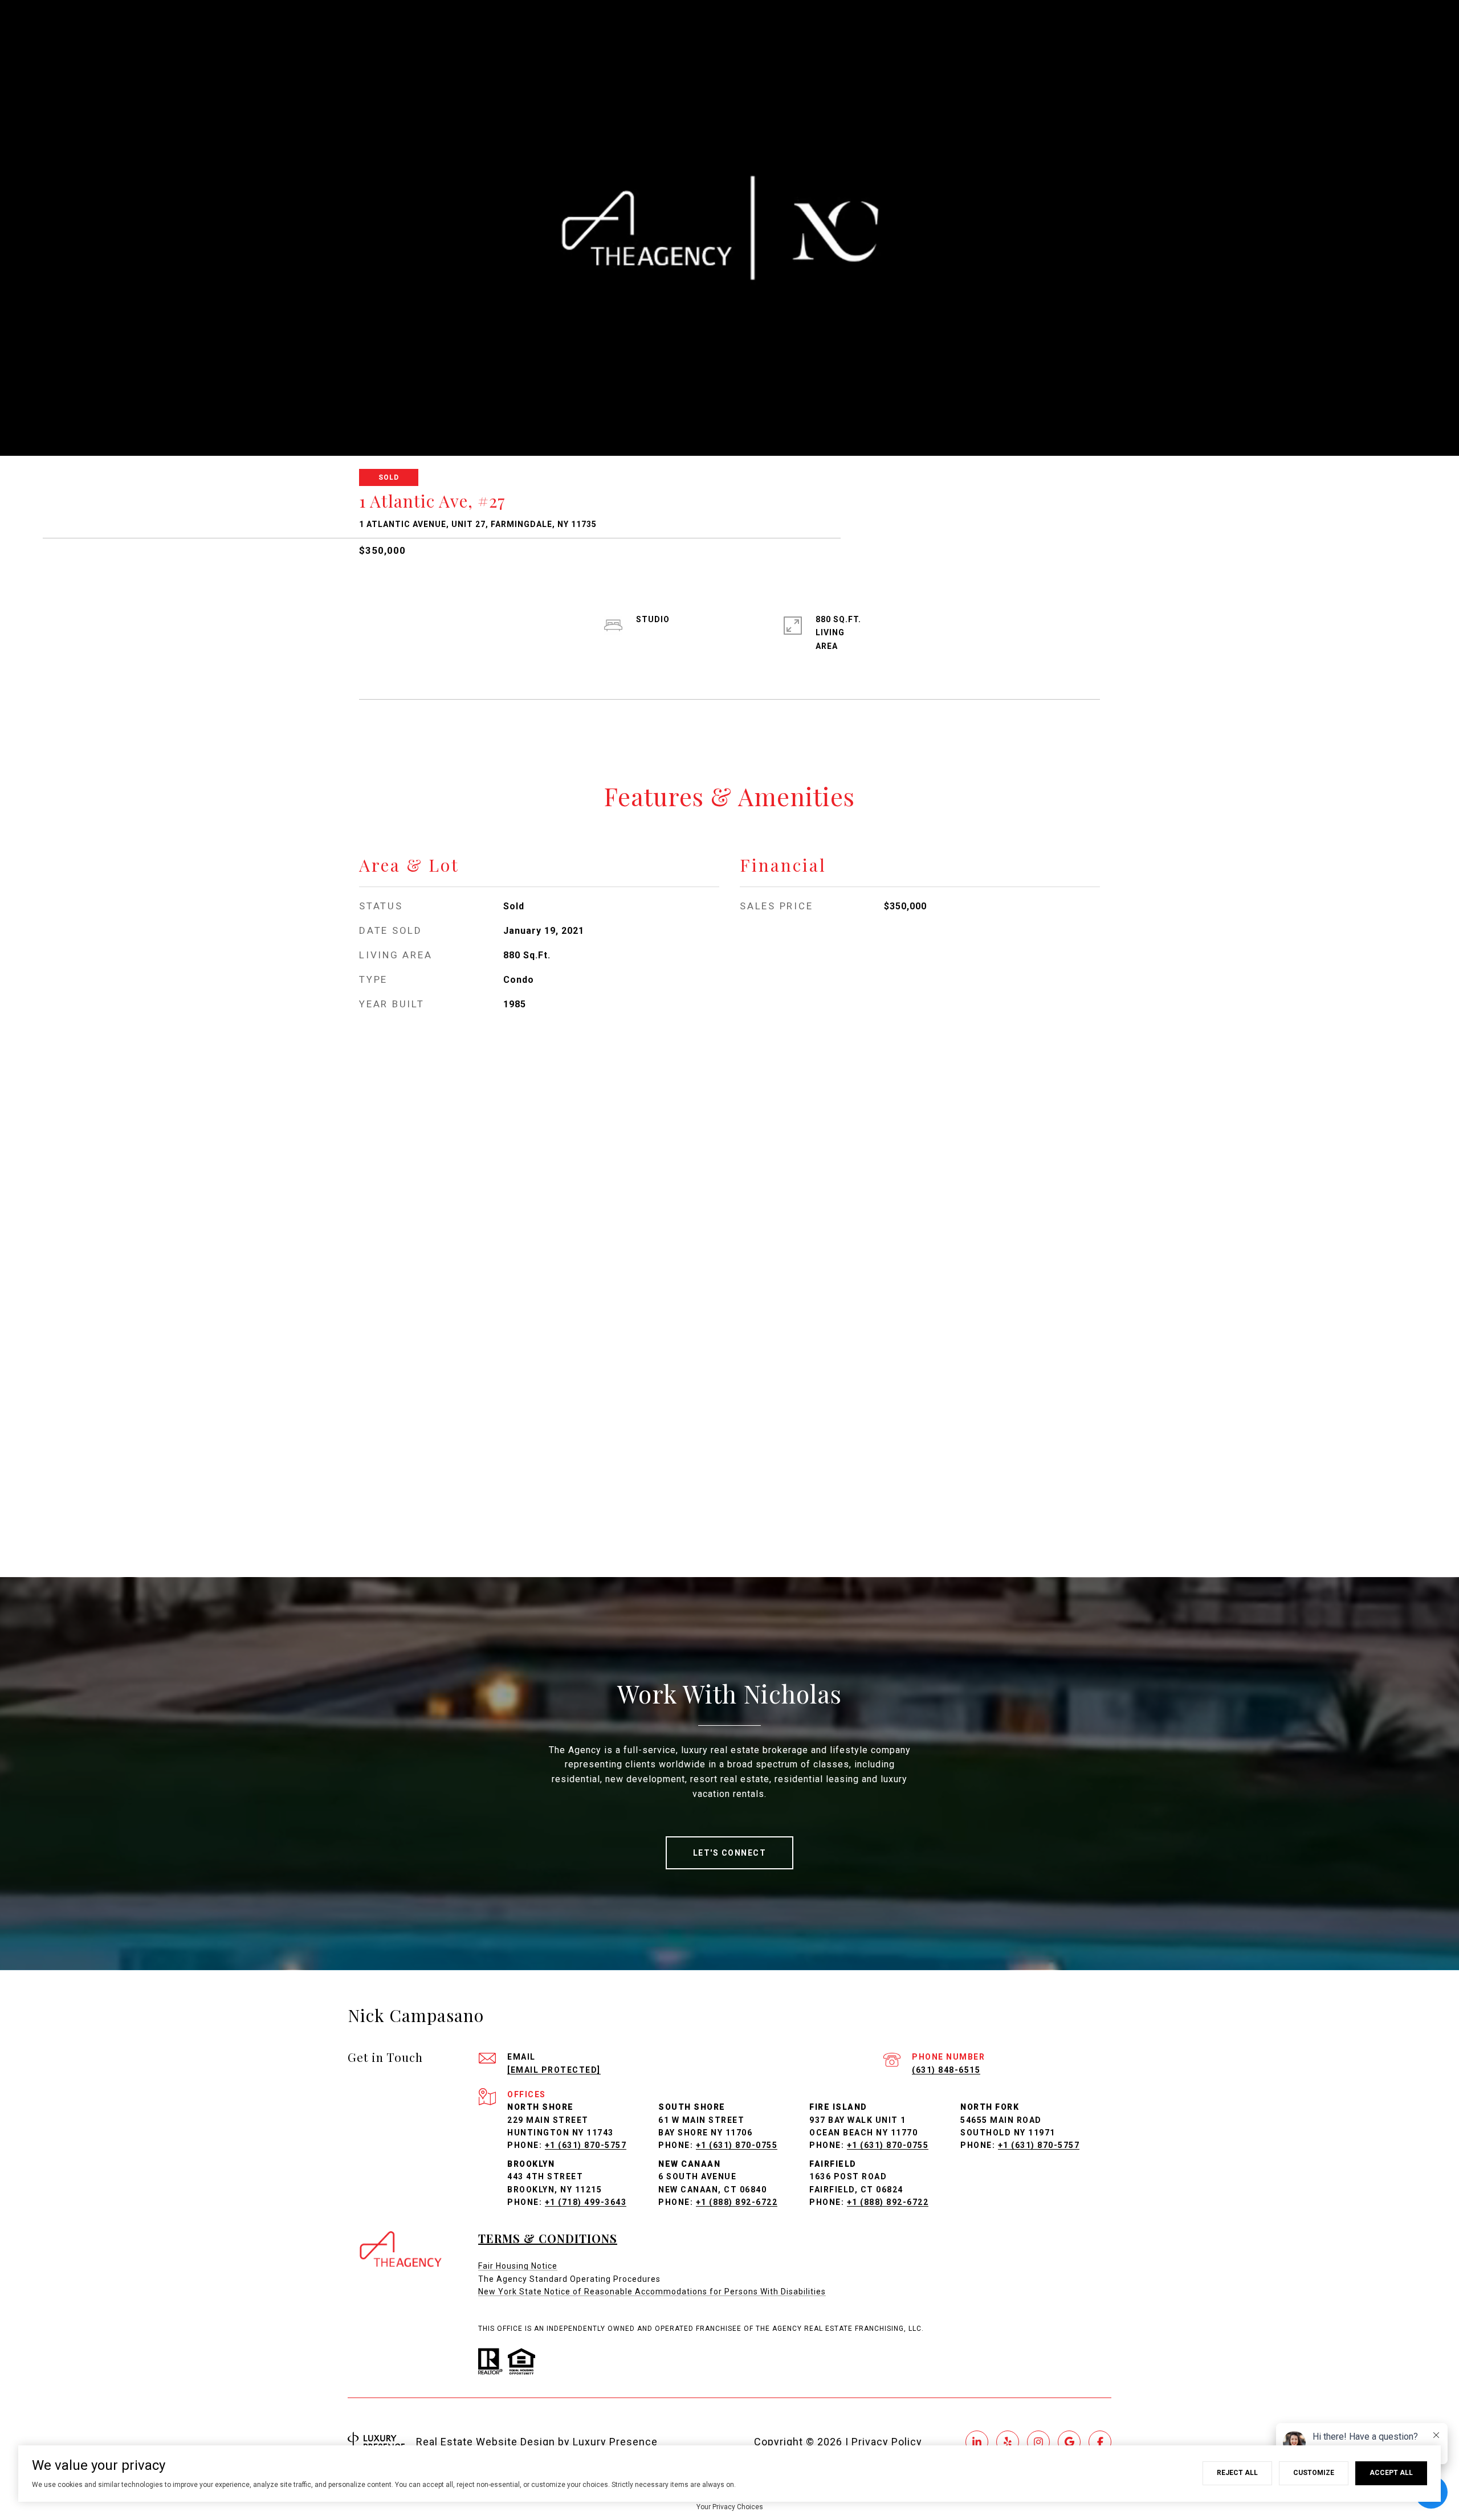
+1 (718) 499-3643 (586, 2202)
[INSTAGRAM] (1038, 2442)
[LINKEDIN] (977, 2442)
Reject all (1237, 2473)
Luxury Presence (615, 2442)
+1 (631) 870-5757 (586, 2145)
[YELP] (1008, 2442)
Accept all (1391, 2473)
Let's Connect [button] (730, 1853)
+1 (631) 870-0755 (737, 2145)
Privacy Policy (887, 2442)
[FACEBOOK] (1100, 2442)
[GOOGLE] (1069, 2442)
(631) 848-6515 (946, 2070)
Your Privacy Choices (730, 2507)
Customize (1314, 2473)
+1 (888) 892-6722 (737, 2202)
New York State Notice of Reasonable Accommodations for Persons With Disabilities (652, 2292)
